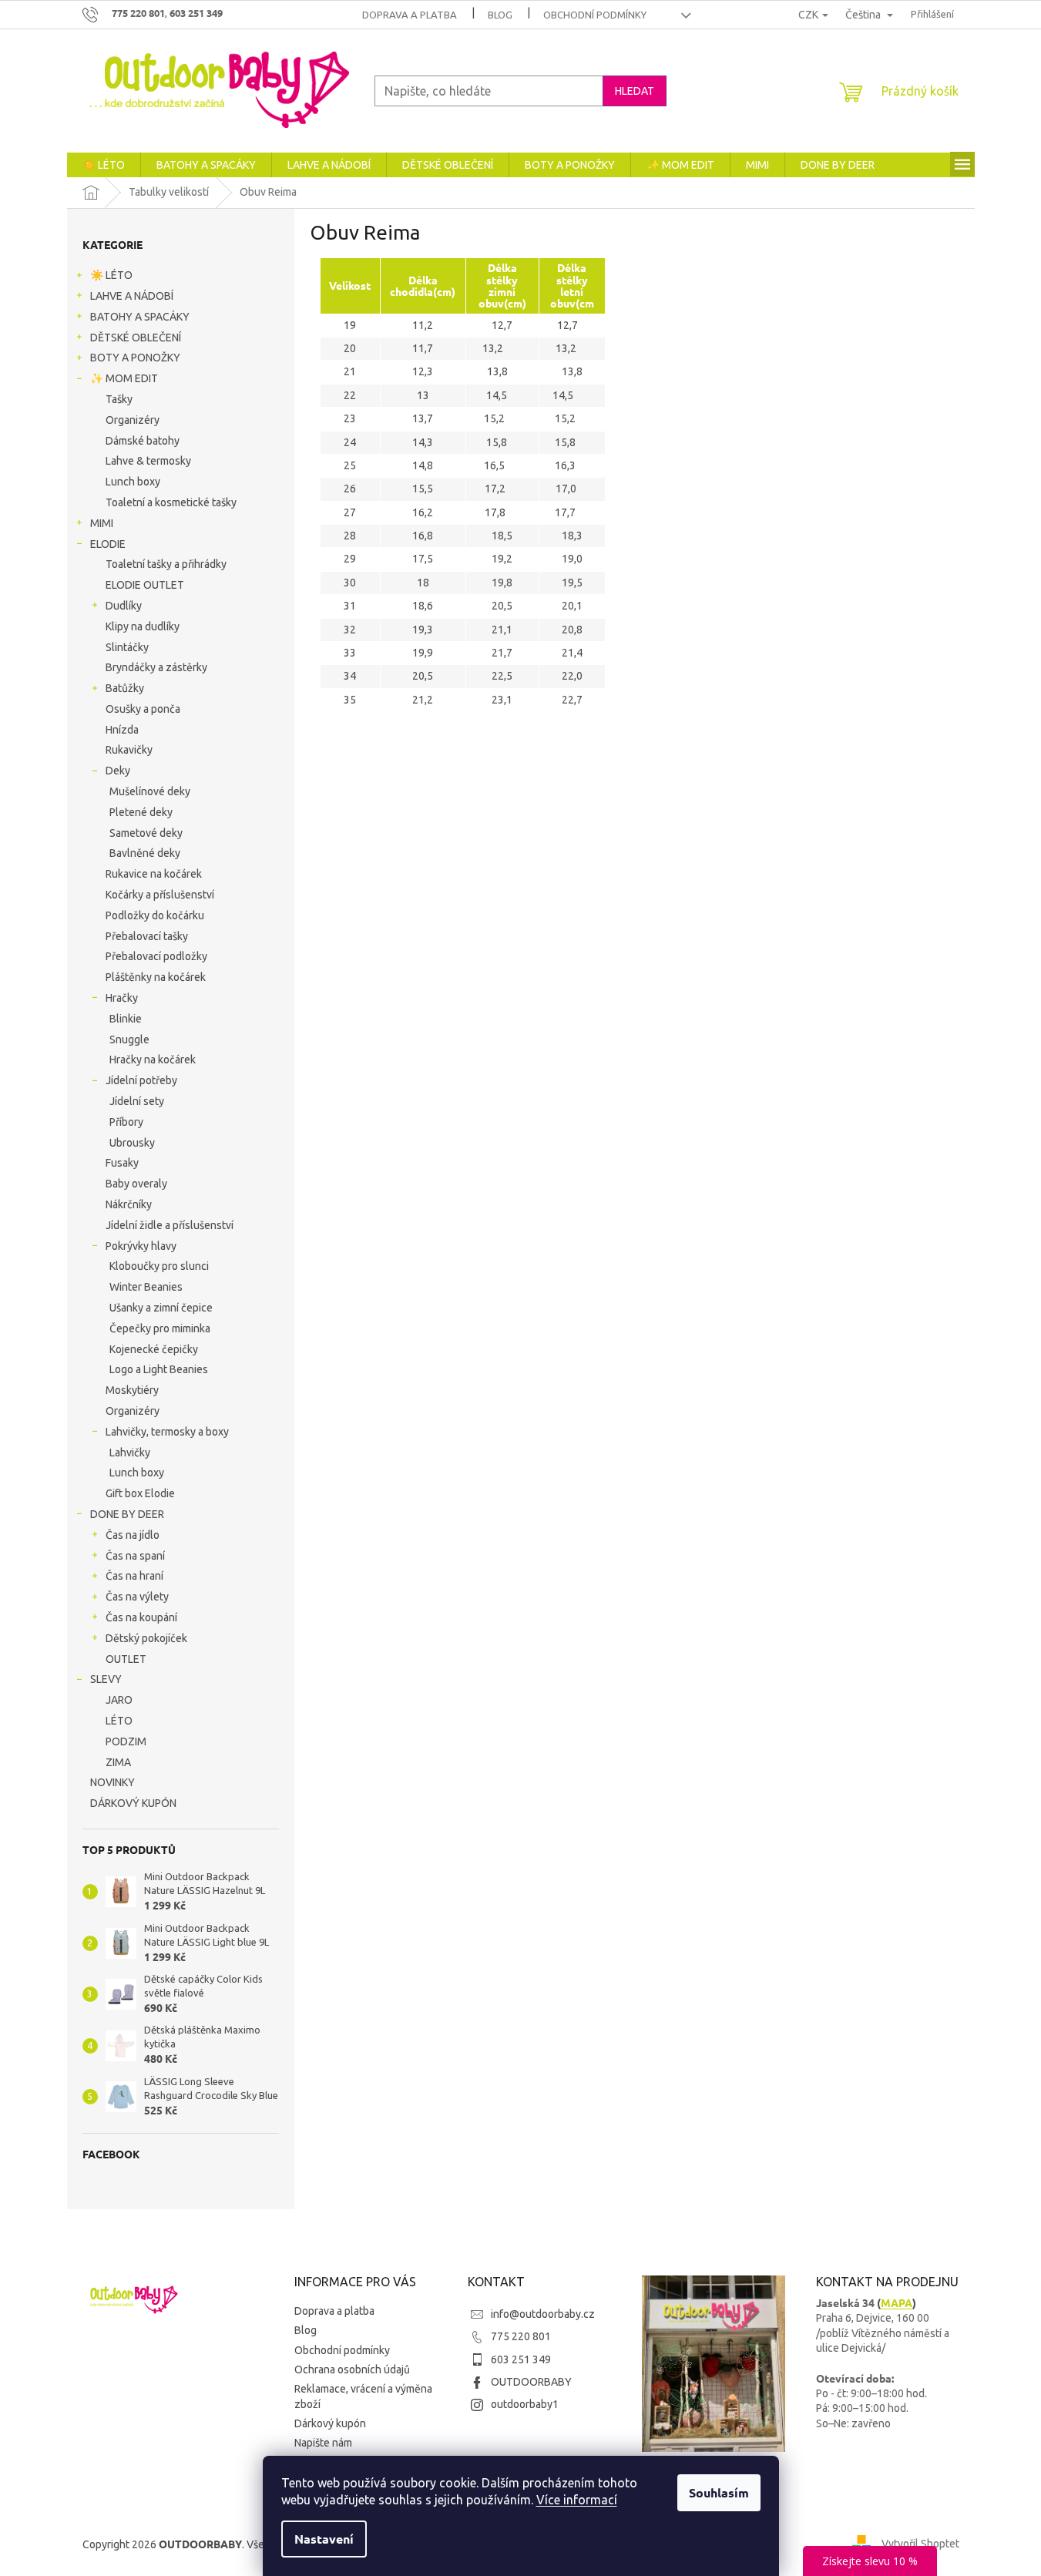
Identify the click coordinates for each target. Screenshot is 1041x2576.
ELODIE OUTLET (145, 585)
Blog (500, 15)
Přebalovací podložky (156, 956)
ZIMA (118, 1762)
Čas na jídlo (133, 1535)
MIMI (102, 523)
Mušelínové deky (150, 791)
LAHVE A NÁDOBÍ (132, 296)
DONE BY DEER (127, 1514)
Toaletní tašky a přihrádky (166, 564)
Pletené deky (141, 812)
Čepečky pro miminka (160, 1328)
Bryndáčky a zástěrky (156, 667)
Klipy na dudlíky (143, 626)
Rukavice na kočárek (154, 874)
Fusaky (122, 1163)
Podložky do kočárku (155, 915)
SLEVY (106, 1679)
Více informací (577, 2500)
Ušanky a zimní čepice (161, 1308)
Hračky (122, 998)
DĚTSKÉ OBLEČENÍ (136, 338)
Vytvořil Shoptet (920, 2544)
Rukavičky (129, 750)
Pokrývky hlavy (141, 1246)
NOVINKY (112, 1782)
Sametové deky (146, 833)
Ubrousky (132, 1143)
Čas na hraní (134, 1576)
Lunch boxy (133, 482)
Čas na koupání (141, 1617)
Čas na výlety (137, 1597)
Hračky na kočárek (153, 1060)
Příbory (126, 1122)
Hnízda (122, 730)
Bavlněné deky (145, 853)
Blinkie (126, 1019)
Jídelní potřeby (141, 1080)
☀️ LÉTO (111, 275)
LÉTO (119, 1721)
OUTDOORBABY (531, 2382)
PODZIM (126, 1741)
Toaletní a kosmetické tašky (171, 502)
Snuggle (129, 1039)
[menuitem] (104, 165)
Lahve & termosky (148, 461)
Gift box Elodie (140, 1493)
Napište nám (323, 2443)
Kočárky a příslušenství (160, 895)
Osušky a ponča (143, 709)
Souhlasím (719, 2492)
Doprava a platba (410, 15)
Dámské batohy (143, 441)
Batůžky (125, 688)
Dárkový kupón (330, 2423)
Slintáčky (127, 647)
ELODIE (108, 544)
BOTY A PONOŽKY (135, 358)
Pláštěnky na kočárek (156, 977)
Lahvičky (130, 1453)
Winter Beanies (146, 1287)
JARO (119, 1700)
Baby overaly (136, 1184)
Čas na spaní (135, 1556)
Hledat (635, 91)
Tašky (119, 399)
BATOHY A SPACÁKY (140, 317)
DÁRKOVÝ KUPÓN (133, 1803)
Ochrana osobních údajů (352, 2369)
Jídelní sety (137, 1101)
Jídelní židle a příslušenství (170, 1225)
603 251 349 (521, 2359)
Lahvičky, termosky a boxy (167, 1432)
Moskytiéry (132, 1390)
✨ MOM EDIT (124, 378)
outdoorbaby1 (525, 2404)
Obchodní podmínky (595, 15)
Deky (118, 771)
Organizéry (133, 420)
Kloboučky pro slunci (159, 1266)
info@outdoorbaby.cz (543, 2314)
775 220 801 (521, 2336)
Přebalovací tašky (147, 936)
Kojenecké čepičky (154, 1349)
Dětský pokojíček (146, 1638)
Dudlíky (124, 606)
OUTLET (126, 1659)
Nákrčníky (129, 1204)
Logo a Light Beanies (159, 1369)
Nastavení (324, 2539)
